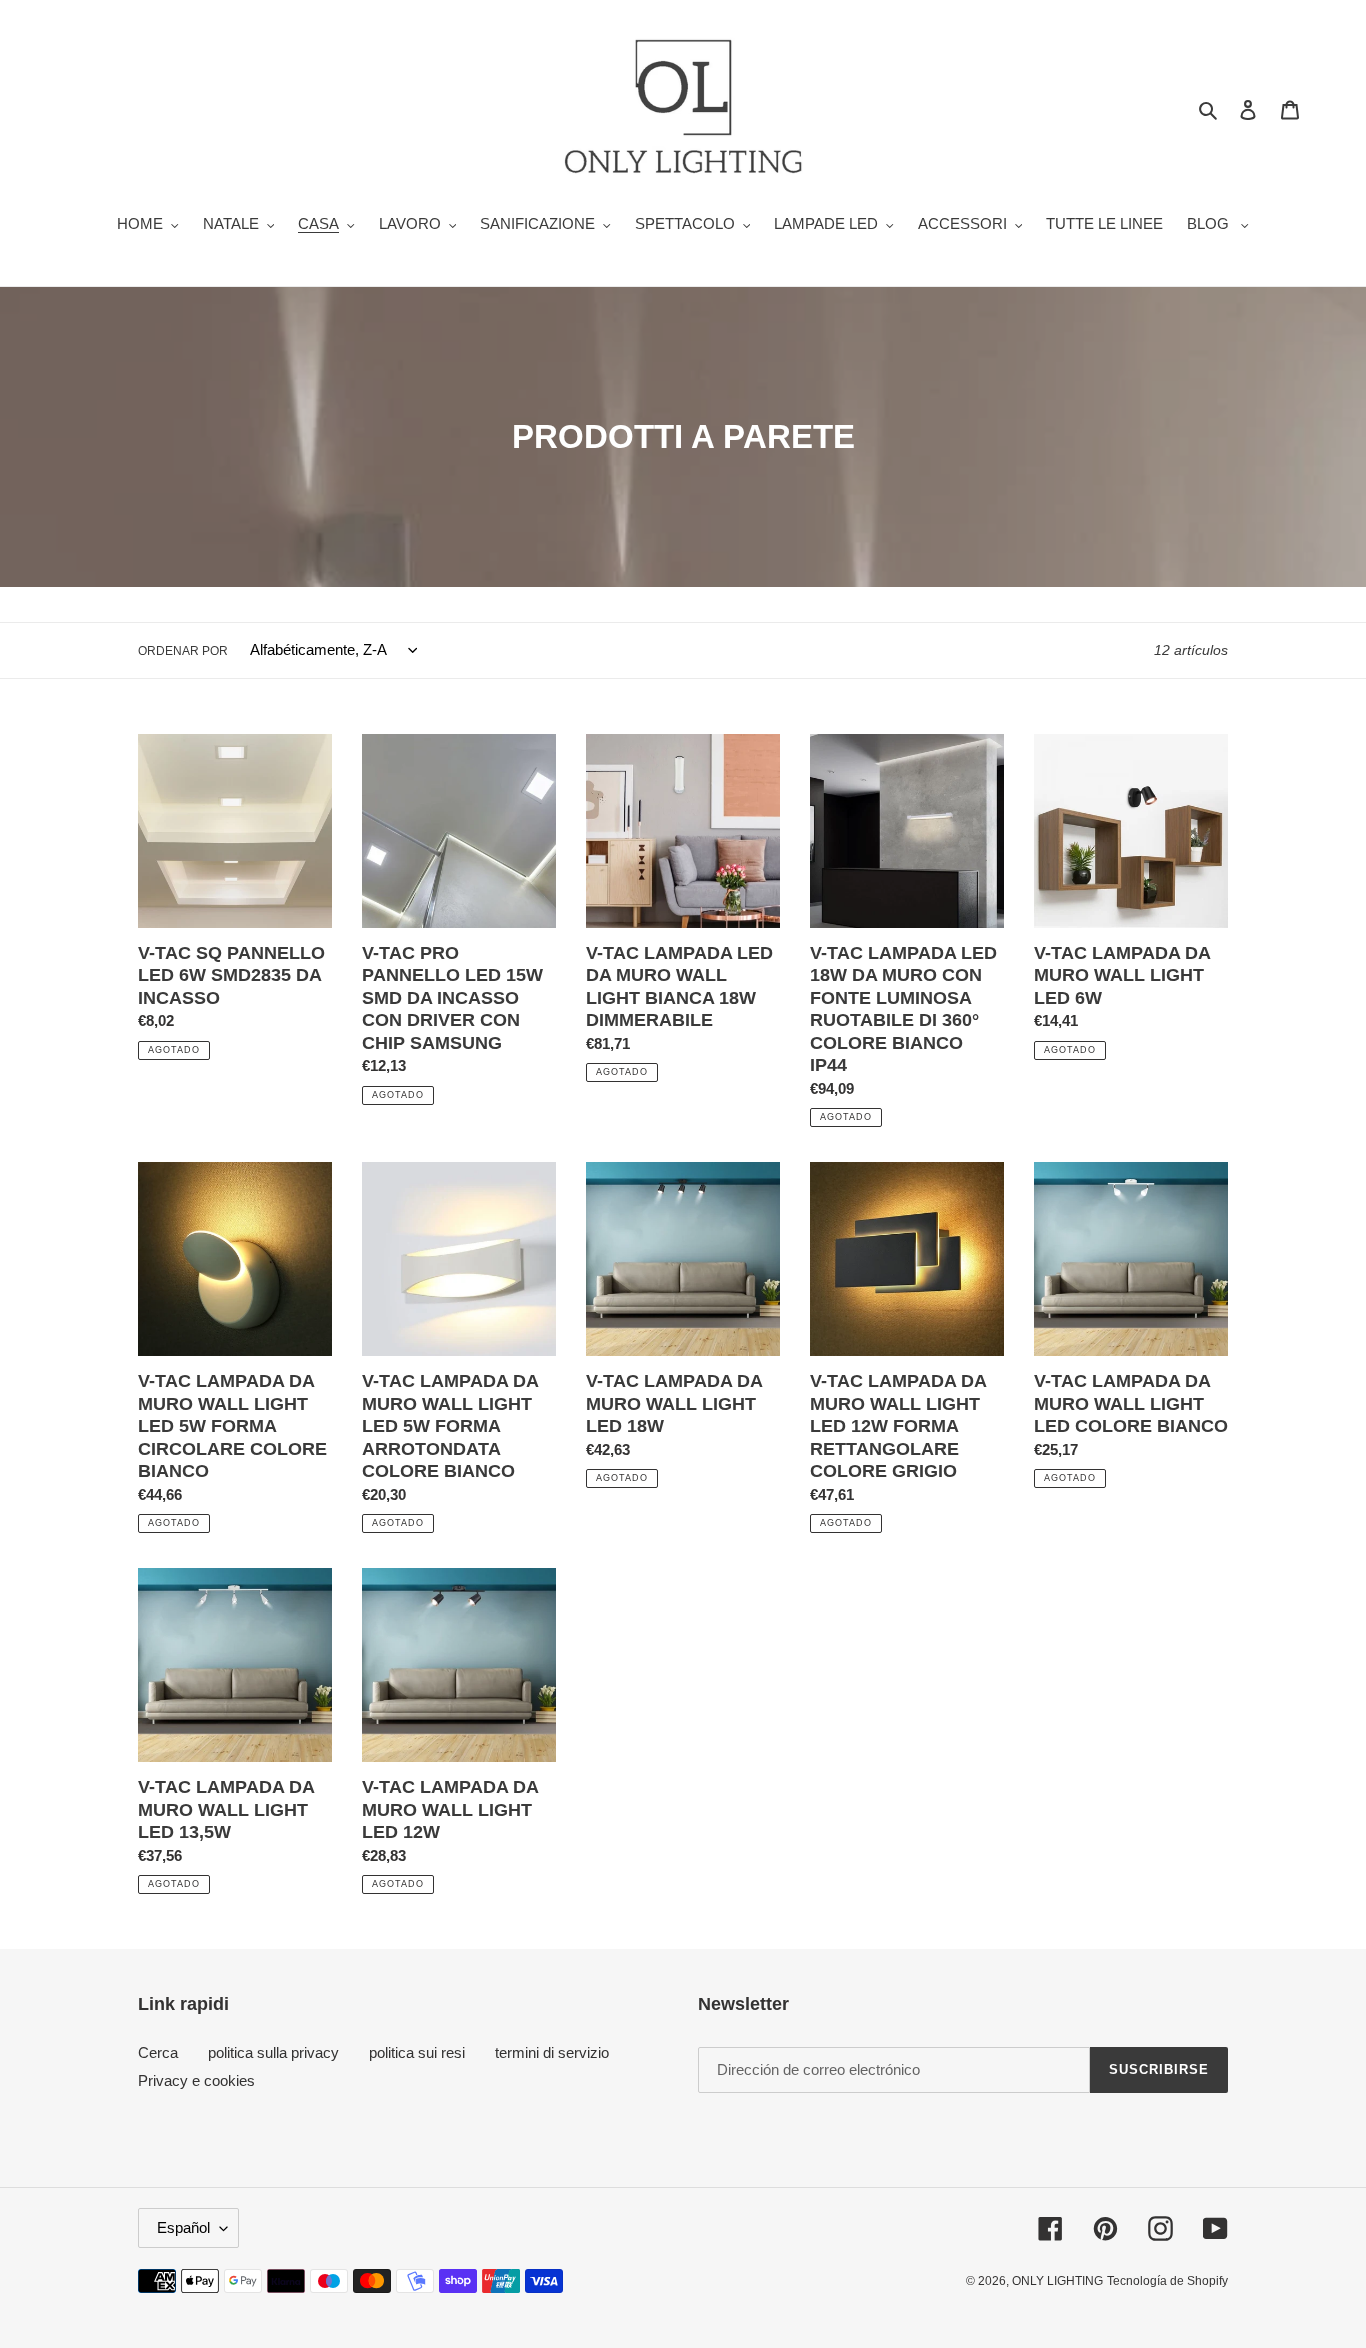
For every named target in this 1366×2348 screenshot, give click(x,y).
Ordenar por (183, 651)
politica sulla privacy (273, 2052)
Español (183, 2227)
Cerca (158, 2052)
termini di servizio (552, 2052)
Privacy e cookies (196, 2080)
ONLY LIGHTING (1057, 2281)
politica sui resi (417, 2052)
